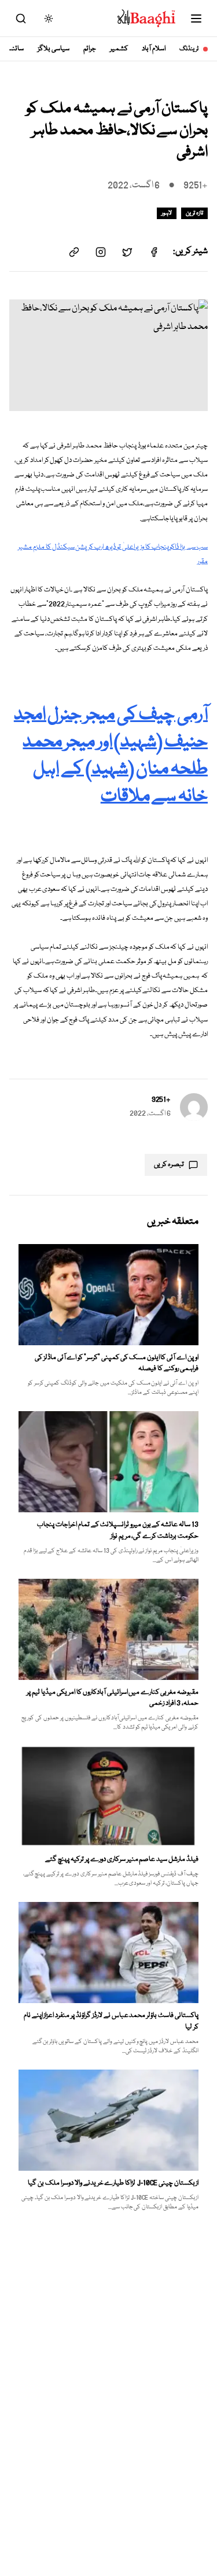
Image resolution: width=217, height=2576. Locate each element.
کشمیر (119, 49)
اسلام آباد (154, 49)
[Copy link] (74, 252)
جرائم (90, 49)
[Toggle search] (21, 18)
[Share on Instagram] (101, 252)
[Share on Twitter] (127, 252)
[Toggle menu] (196, 18)
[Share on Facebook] (154, 252)
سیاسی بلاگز (54, 49)
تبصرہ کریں (169, 1165)
